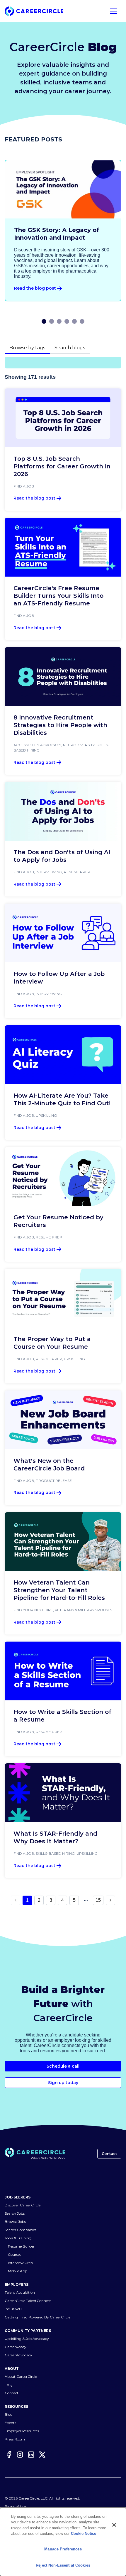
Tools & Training (18, 2238)
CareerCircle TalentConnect (28, 2301)
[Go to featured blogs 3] (59, 321)
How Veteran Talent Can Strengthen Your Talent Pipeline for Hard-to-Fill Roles (59, 1590)
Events (10, 2423)
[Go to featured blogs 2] (52, 321)
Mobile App (18, 2271)
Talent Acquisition (20, 2292)
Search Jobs (15, 2213)
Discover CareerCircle (23, 2205)
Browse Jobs (15, 2222)
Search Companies (21, 2230)
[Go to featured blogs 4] (67, 321)
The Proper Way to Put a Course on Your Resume (52, 1343)
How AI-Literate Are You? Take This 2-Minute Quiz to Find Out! (62, 1099)
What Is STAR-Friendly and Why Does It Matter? (55, 1837)
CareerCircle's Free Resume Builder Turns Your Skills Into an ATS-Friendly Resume (58, 596)
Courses (15, 2254)
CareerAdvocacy (18, 2355)
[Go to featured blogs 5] (74, 321)
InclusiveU (13, 2309)
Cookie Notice (84, 2534)
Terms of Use (15, 2506)
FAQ (9, 2385)
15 (98, 1900)
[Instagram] (20, 2455)
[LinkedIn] (31, 2455)
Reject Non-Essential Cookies (63, 2565)
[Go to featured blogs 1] (44, 321)
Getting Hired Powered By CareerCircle (38, 2317)
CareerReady (16, 2347)
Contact (109, 2154)
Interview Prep (20, 2263)
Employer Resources (22, 2431)
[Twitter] (42, 2455)
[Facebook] (9, 2455)
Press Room (15, 2439)
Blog (9, 2414)
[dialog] (63, 2542)
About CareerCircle (21, 2377)
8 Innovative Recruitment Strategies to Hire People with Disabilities (60, 725)
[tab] (27, 348)
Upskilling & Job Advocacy (27, 2339)
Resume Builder (21, 2246)
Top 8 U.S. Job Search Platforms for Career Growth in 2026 (62, 466)
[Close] (114, 2525)
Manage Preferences (63, 2549)
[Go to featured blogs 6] (82, 321)
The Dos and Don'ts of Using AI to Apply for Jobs (62, 856)
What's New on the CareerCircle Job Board (49, 1465)
